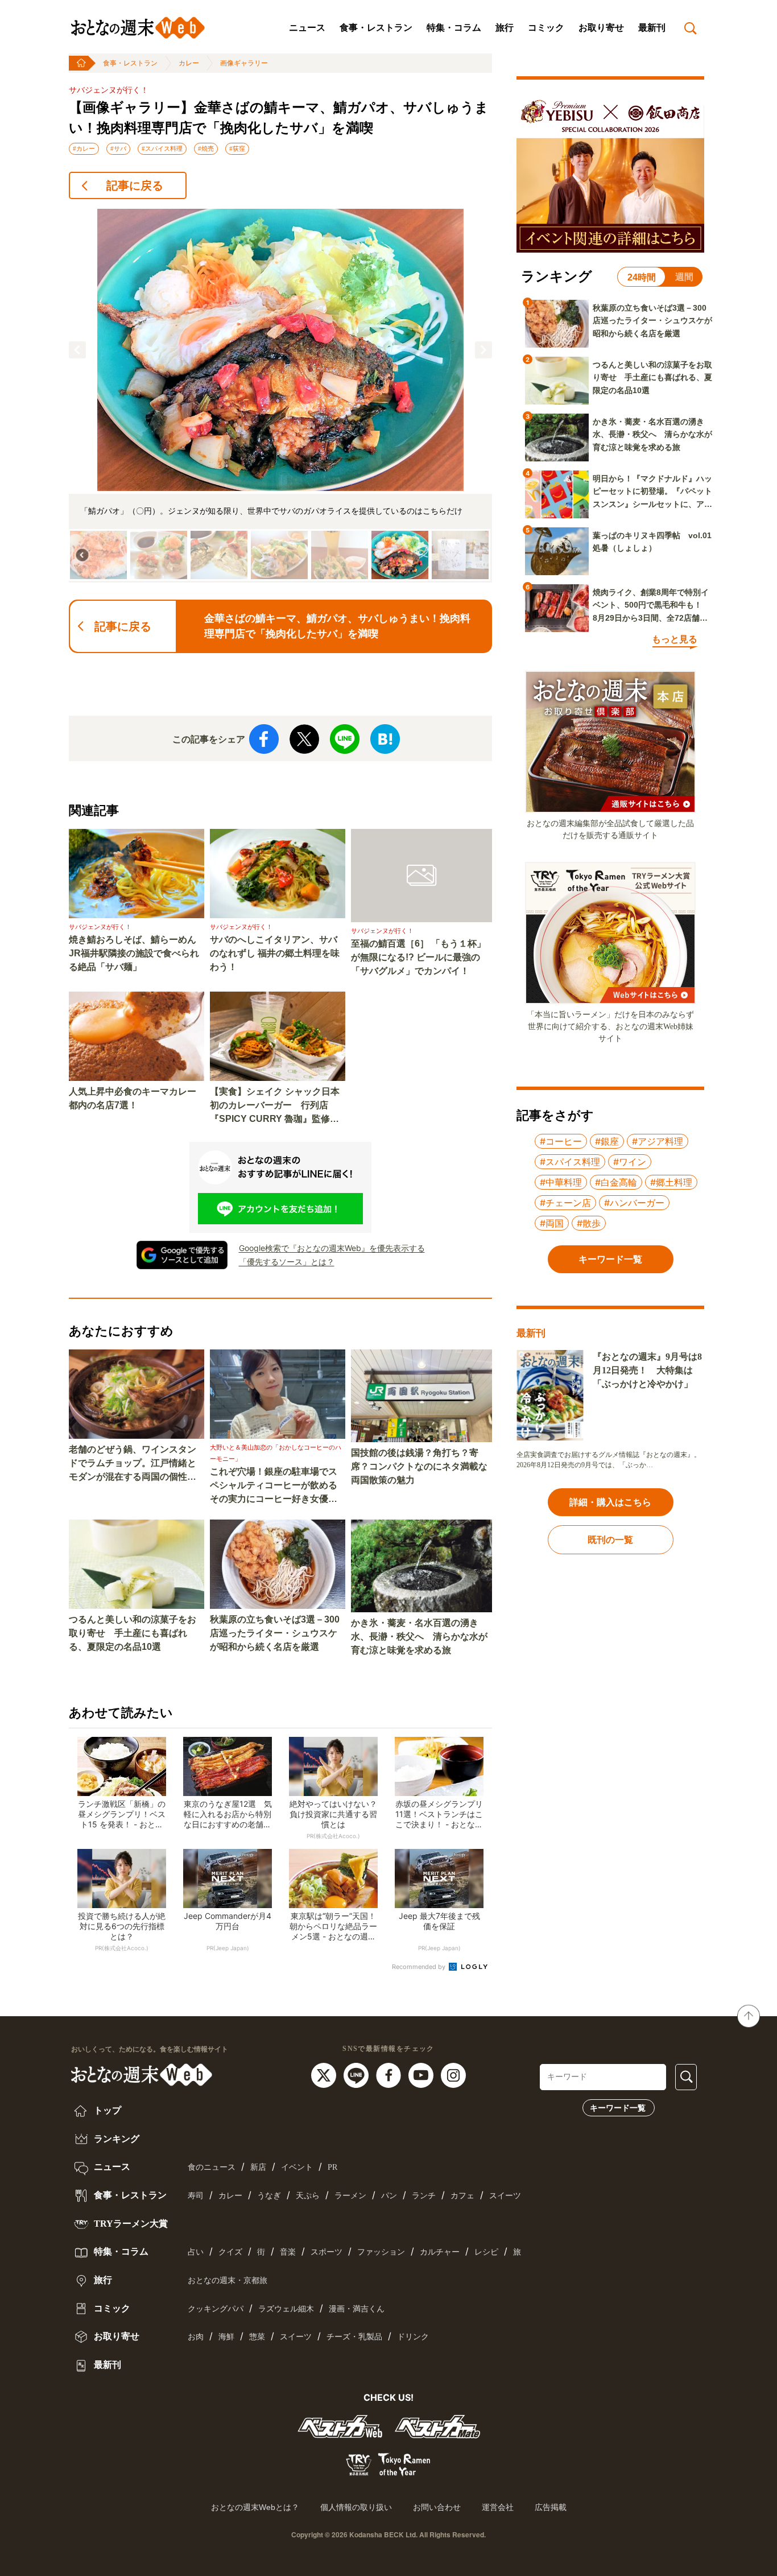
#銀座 (607, 1141)
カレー (189, 63)
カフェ (462, 2196)
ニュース (307, 28)
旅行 (505, 28)
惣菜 (257, 2337)
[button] (77, 350)
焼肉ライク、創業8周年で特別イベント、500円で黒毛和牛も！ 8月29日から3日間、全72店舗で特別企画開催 (651, 606)
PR (332, 2167)
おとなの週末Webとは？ (255, 2507)
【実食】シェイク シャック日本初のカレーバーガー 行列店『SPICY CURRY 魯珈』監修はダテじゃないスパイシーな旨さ (275, 1106)
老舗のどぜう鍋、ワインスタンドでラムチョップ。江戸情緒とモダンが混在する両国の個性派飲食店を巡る (133, 1464)
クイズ (230, 2252)
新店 (258, 2167)
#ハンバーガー (634, 1203)
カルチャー (440, 2252)
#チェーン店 (565, 1203)
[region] (280, 396)
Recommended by (420, 1967)
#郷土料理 (671, 1182)
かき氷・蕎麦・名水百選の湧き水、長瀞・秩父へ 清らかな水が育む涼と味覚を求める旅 (419, 1636)
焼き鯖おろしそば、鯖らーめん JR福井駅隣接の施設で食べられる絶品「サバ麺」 (137, 953)
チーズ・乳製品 (354, 2337)
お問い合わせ (437, 2507)
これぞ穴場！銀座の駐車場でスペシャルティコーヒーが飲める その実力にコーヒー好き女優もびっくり (278, 1486)
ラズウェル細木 (286, 2309)
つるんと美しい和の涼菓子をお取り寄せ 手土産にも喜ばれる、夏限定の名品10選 (133, 1633)
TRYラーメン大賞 (130, 2224)
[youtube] (422, 2074)
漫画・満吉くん (357, 2309)
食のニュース (212, 2167)
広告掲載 (551, 2507)
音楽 (288, 2252)
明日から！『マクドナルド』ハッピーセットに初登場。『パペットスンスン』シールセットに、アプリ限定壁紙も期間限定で (652, 492)
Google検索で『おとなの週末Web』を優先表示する (332, 1248)
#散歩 (589, 1223)
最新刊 (652, 28)
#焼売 (206, 148)
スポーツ (326, 2252)
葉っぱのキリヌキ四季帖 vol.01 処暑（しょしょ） (652, 542)
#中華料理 (561, 1182)
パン (389, 2196)
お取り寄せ (601, 28)
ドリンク (413, 2337)
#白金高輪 (616, 1182)
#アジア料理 (658, 1141)
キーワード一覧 (618, 2108)
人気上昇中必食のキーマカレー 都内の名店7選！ (137, 1098)
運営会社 (498, 2507)
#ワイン (630, 1162)
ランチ (424, 2196)
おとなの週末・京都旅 (228, 2280)
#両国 (552, 1223)
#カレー (84, 148)
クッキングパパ (216, 2309)
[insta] (453, 2074)
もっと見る (675, 639)
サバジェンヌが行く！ (109, 90)
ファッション (381, 2252)
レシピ (486, 2252)
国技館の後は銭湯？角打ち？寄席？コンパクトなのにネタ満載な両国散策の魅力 (419, 1466)
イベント (297, 2167)
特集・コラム (454, 28)
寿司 (196, 2196)
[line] (357, 2074)
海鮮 (226, 2337)
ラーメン (350, 2196)
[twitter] (325, 2074)
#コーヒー (561, 1141)
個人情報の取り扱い (356, 2507)
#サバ (118, 148)
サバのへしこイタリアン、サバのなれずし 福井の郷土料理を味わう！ (275, 953)
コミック (546, 28)
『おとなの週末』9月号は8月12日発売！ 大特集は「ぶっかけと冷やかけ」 (647, 1370)
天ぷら (308, 2196)
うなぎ (269, 2196)
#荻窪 (237, 148)
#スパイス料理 (162, 148)
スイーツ (505, 2196)
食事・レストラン (376, 28)
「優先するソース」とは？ (287, 1262)
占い (196, 2252)
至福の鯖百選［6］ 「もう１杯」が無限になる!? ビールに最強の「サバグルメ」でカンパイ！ (418, 957)
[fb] (390, 2074)
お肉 (196, 2337)
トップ (106, 2110)
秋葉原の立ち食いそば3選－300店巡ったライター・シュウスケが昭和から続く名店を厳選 (275, 1633)
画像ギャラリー (244, 63)
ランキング (115, 2139)
